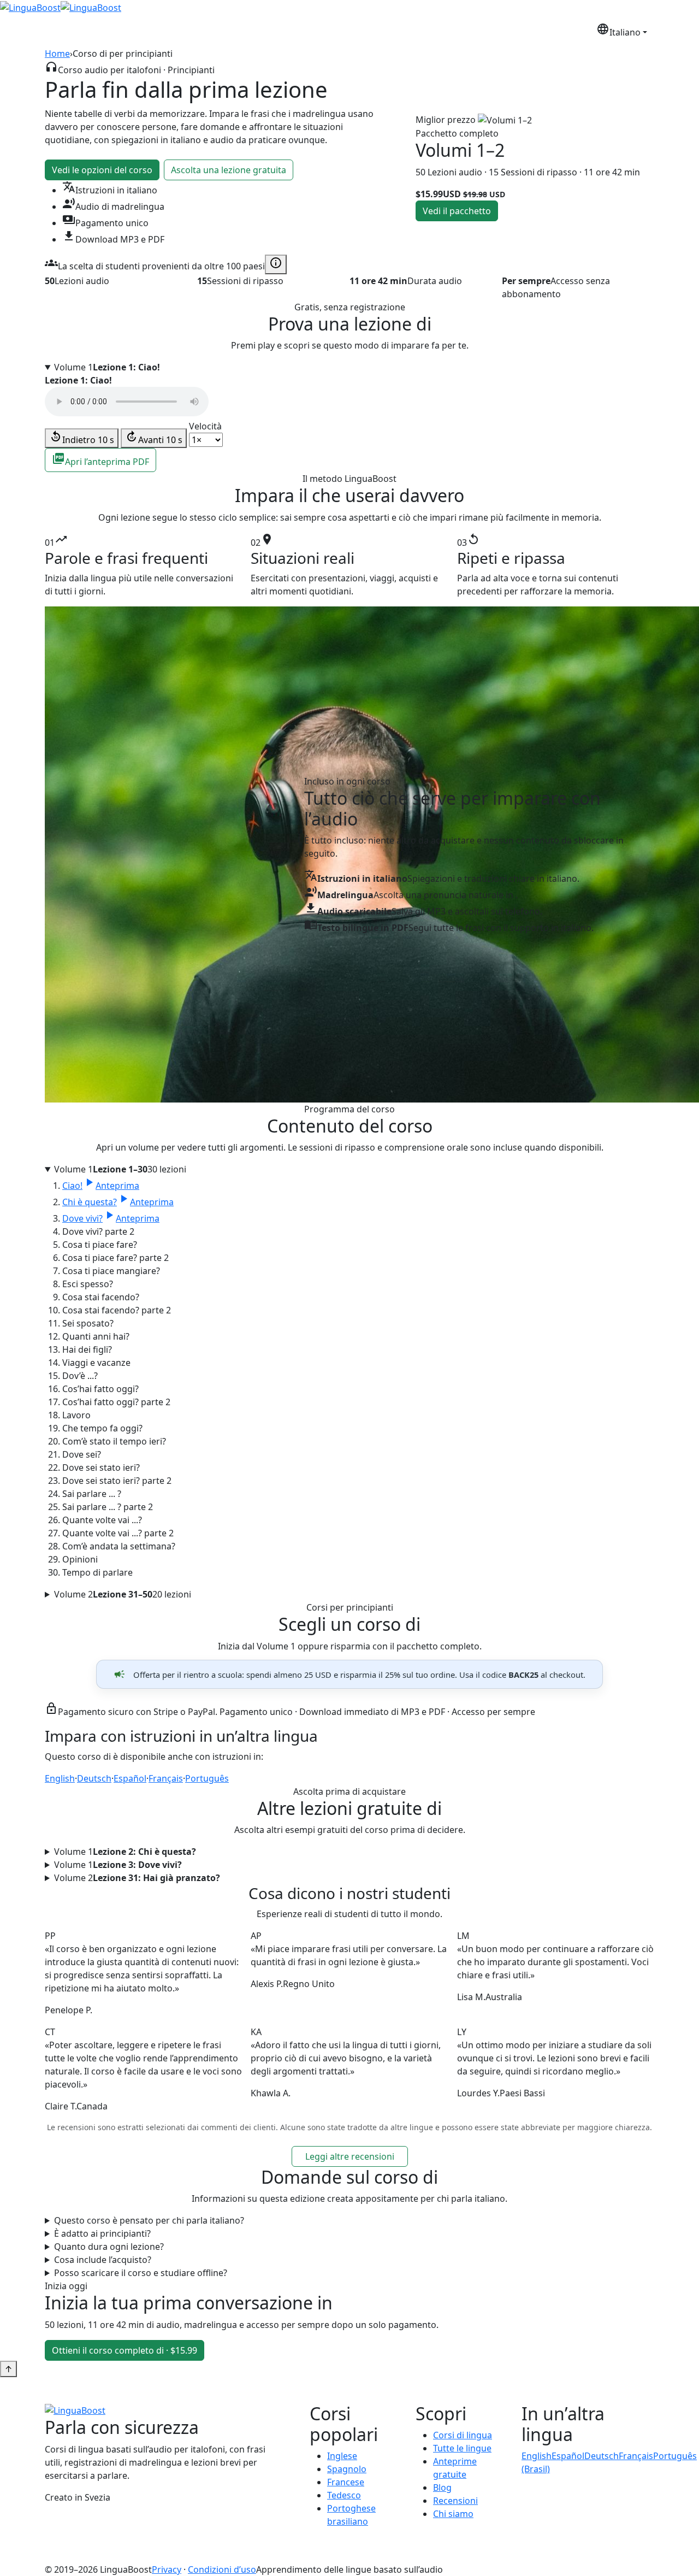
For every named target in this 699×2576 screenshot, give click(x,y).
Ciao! (101, 1186)
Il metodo (426, 31)
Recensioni (505, 31)
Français (166, 1778)
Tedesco (344, 2495)
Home (57, 54)
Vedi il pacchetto (457, 211)
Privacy (167, 2569)
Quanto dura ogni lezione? (109, 2247)
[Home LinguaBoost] (30, 7)
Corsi (380, 31)
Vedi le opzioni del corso (102, 170)
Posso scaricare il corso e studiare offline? (141, 2273)
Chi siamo (556, 31)
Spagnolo (347, 2469)
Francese (346, 2482)
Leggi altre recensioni (350, 2156)
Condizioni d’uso (222, 2569)
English (60, 1778)
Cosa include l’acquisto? (103, 2260)
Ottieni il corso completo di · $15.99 (125, 2350)
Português (207, 1778)
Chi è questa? (118, 1202)
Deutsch (94, 1778)
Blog (464, 31)
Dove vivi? (111, 1218)
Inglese (342, 2456)
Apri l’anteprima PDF (100, 460)
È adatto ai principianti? (102, 2233)
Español (130, 1778)
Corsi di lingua (463, 2435)
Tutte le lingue (462, 2448)
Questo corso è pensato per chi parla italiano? (149, 2220)
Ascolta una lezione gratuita (229, 170)
